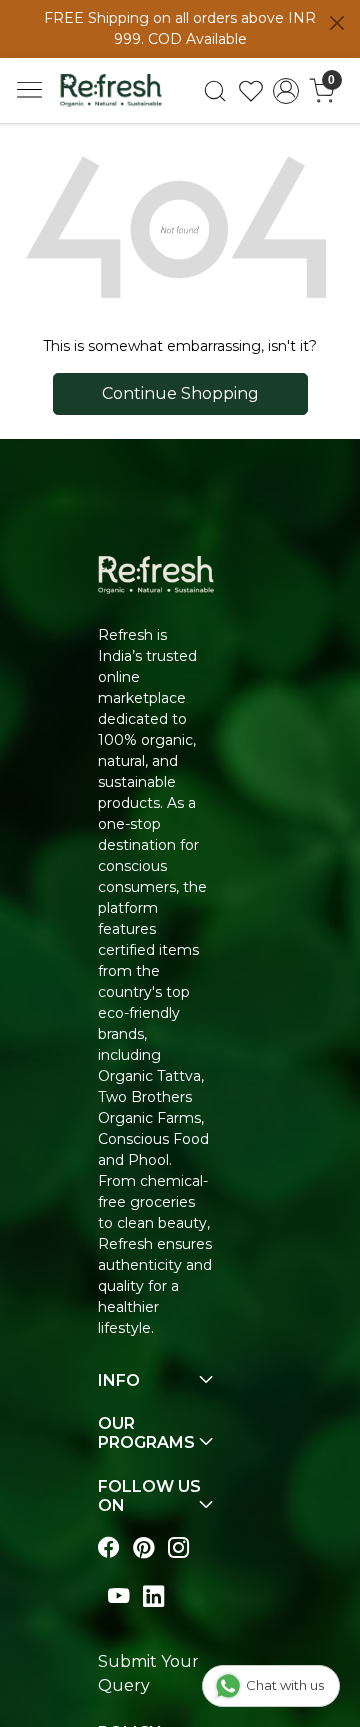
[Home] (111, 90)
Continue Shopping (180, 393)
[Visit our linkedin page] (153, 1596)
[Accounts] (286, 91)
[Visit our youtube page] (118, 1596)
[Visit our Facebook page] (108, 1547)
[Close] (337, 23)
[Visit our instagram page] (178, 1547)
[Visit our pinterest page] (143, 1547)
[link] (215, 91)
